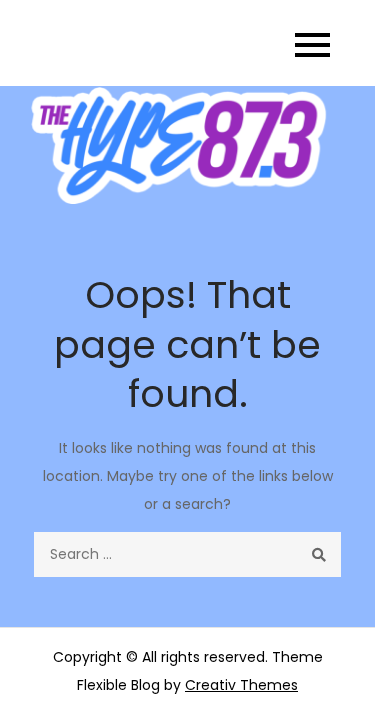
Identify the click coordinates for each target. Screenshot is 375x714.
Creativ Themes (241, 685)
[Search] (318, 554)
